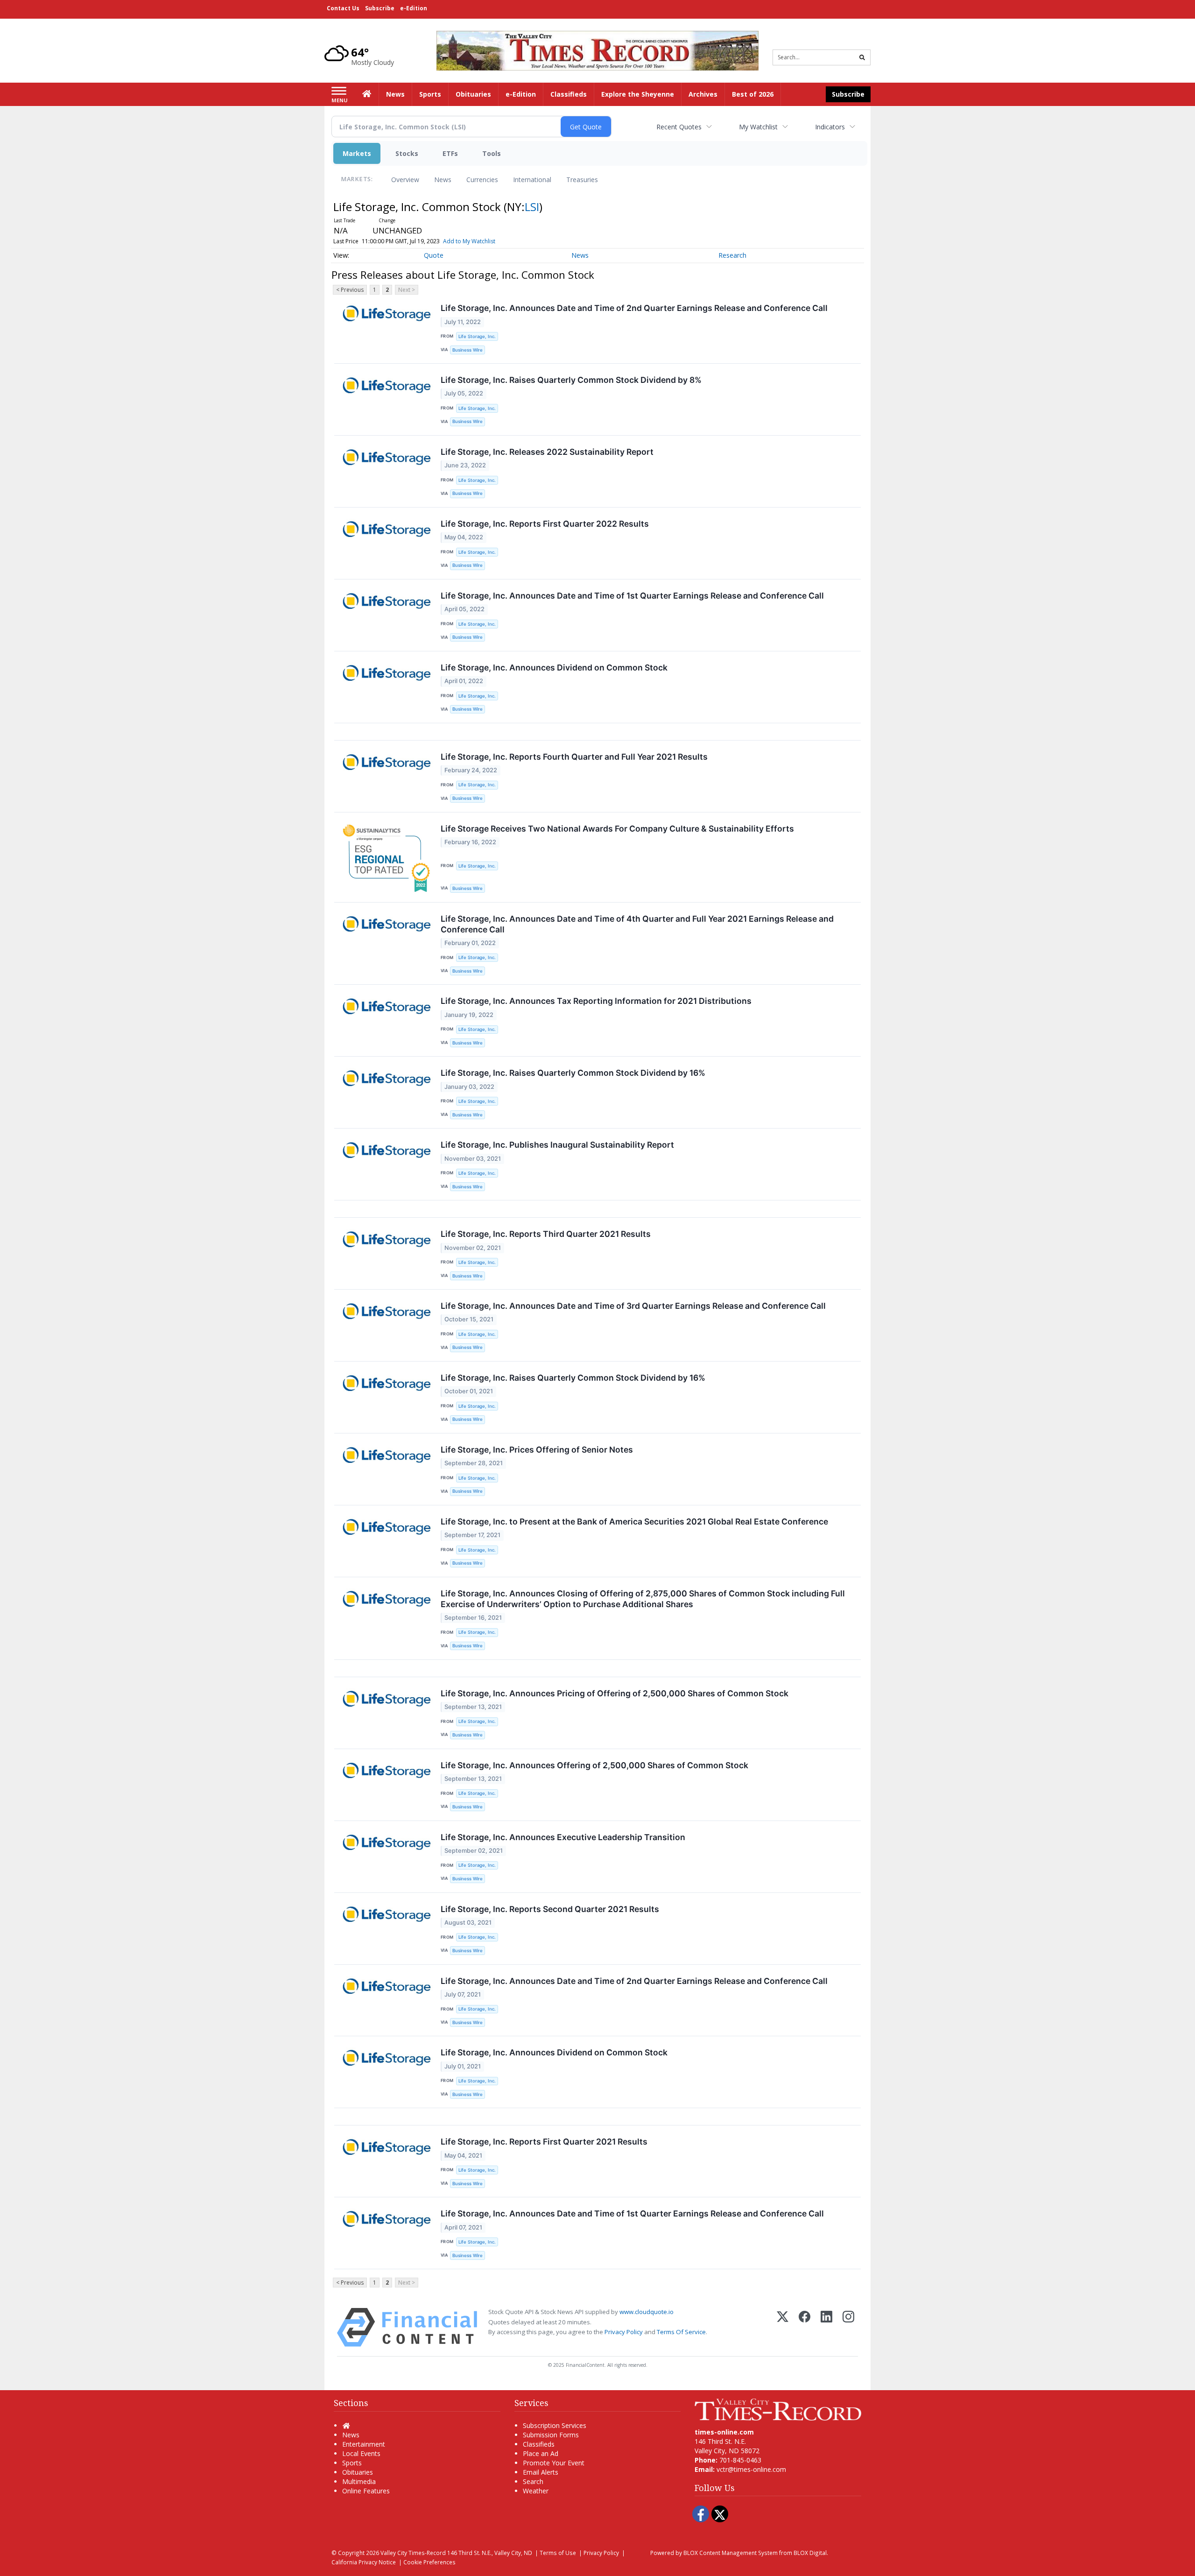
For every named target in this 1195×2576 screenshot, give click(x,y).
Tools (492, 153)
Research (732, 255)
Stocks (407, 153)
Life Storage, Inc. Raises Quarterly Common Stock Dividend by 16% (573, 1073)
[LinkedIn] (826, 2327)
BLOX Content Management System (731, 2553)
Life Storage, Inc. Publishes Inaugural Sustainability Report (557, 1145)
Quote (434, 255)
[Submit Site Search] (862, 57)
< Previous (350, 290)
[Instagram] (848, 2327)
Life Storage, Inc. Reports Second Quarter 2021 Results (550, 1909)
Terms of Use (558, 2553)
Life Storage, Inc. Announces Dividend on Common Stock (554, 667)
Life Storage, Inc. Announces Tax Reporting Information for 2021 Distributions (596, 1001)
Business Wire (467, 350)
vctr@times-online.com (751, 2469)
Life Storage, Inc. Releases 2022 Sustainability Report (547, 452)
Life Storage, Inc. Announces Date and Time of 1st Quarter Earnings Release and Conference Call (632, 596)
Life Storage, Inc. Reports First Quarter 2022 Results (545, 524)
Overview (405, 180)
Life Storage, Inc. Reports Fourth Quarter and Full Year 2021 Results (574, 757)
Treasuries (582, 180)
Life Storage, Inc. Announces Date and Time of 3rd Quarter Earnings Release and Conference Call (633, 1306)
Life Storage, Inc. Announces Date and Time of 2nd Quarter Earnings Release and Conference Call (634, 308)
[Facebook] (805, 2327)
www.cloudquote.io (647, 2312)
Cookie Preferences (429, 2562)
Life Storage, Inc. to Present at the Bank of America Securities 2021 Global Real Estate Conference (634, 1521)
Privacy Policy (624, 2332)
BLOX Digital (810, 2553)
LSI (532, 207)
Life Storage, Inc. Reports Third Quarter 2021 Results (546, 1234)
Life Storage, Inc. (477, 336)
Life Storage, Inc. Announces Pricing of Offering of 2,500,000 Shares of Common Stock (615, 1693)
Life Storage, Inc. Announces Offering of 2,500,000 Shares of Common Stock (594, 1765)
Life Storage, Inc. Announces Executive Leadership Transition (563, 1837)
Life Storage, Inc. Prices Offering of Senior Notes (537, 1450)
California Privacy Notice (364, 2562)
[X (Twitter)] (783, 2327)
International (532, 180)
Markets (357, 153)
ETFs (450, 153)
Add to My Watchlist (469, 241)
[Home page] (597, 50)
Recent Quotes (679, 127)
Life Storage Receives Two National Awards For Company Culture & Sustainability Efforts (617, 829)
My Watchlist (758, 127)
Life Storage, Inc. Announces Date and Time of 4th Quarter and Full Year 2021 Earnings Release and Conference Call (637, 924)
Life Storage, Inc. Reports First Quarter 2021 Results (544, 2142)
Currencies (482, 180)
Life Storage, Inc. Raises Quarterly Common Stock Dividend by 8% (571, 380)
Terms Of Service (681, 2332)
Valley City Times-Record (413, 2553)
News (443, 180)
